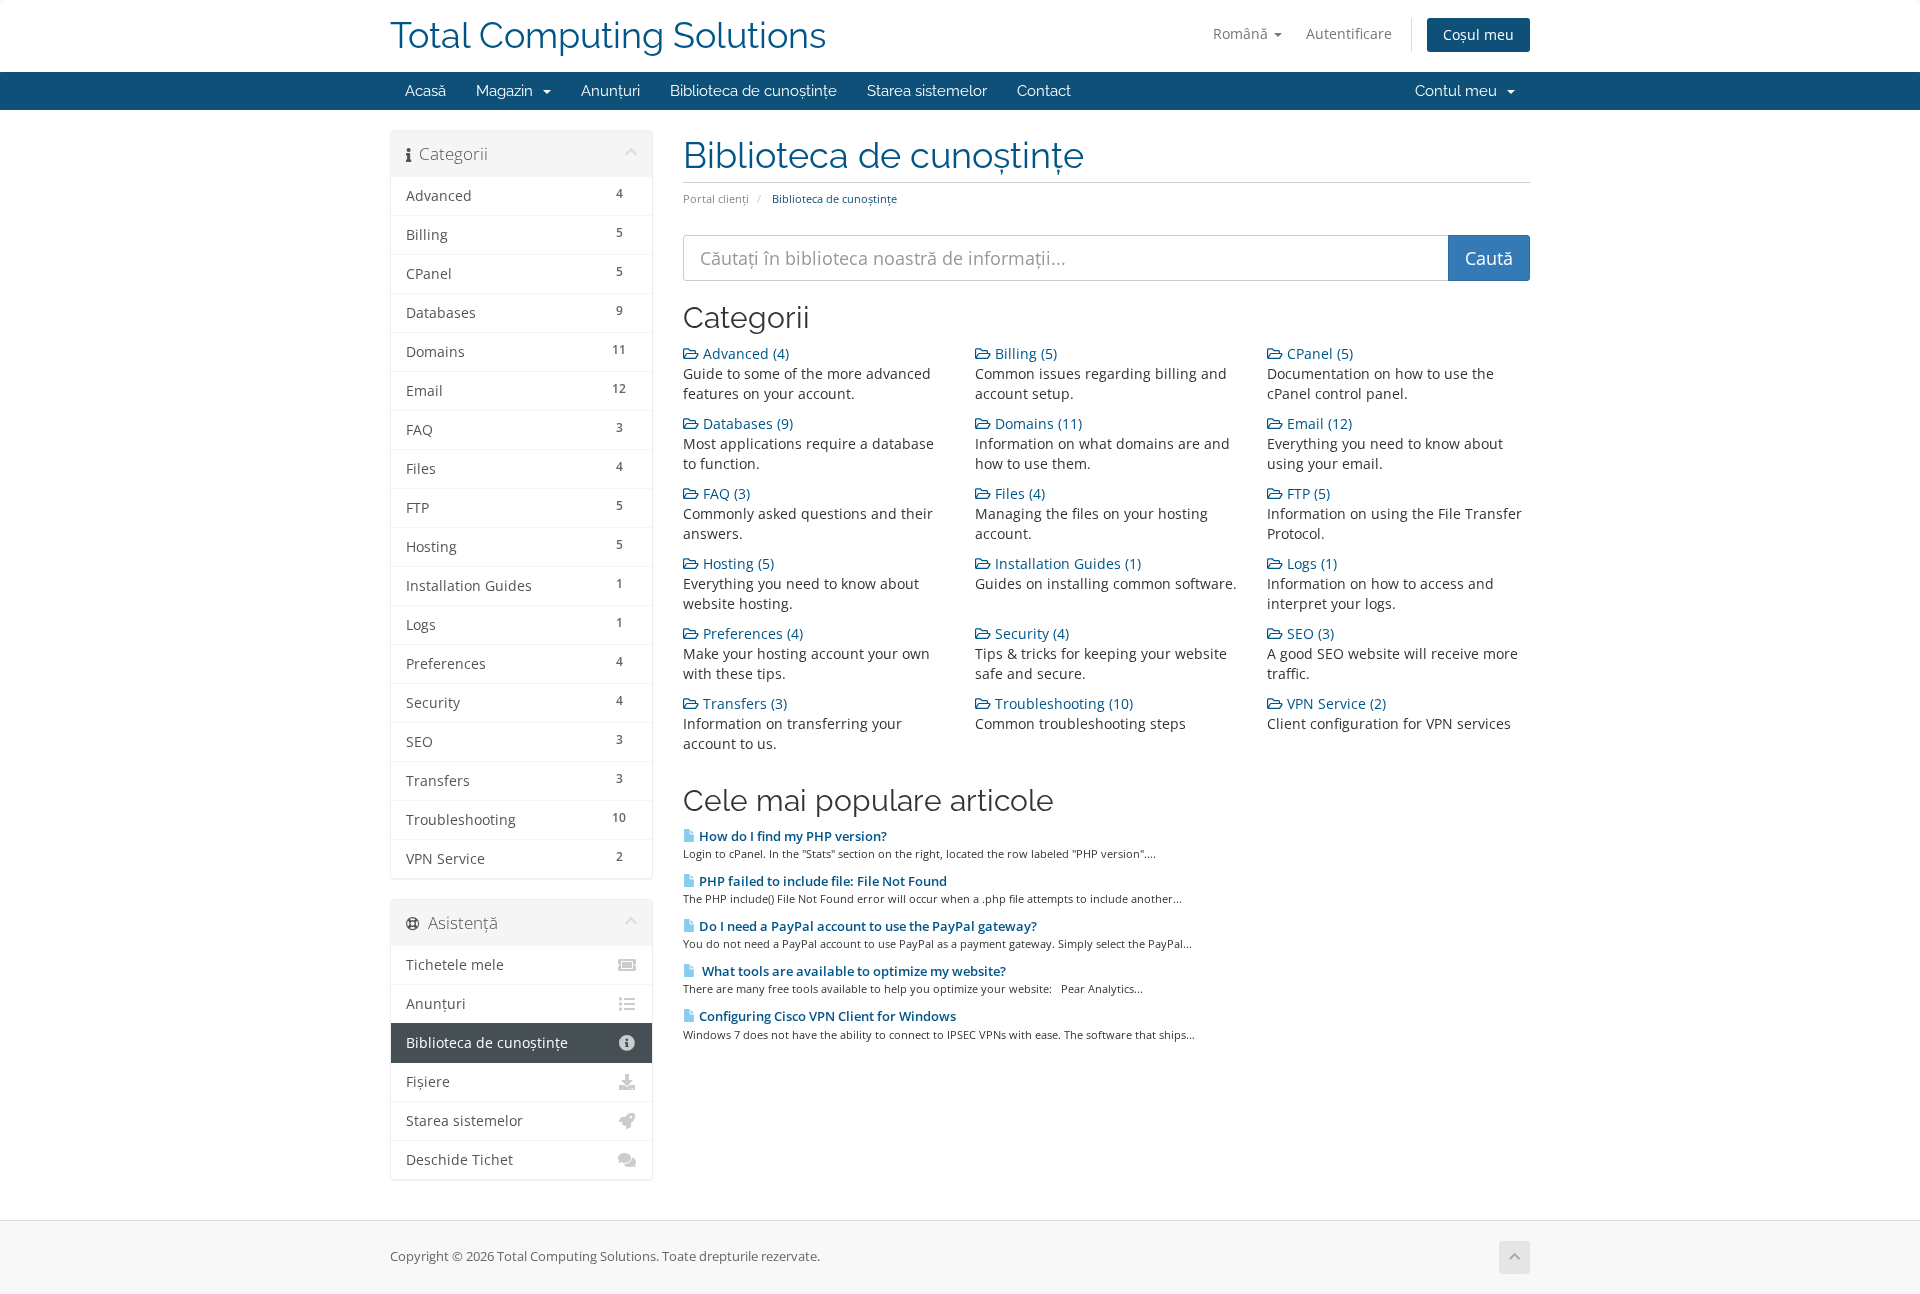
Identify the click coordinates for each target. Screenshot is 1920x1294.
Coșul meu (1478, 34)
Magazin (508, 91)
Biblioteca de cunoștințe (753, 91)
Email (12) (1317, 423)
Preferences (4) (751, 633)
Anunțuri (610, 91)
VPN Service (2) (1334, 703)
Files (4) (1018, 493)
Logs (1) (1310, 563)
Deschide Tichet (459, 1160)
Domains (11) (1036, 423)
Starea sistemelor (927, 91)
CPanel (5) (1318, 353)
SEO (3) (1308, 633)
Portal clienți (716, 198)
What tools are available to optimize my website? (851, 971)
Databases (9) (746, 423)
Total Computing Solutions (608, 35)
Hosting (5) (736, 563)
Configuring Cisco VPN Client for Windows (826, 1016)
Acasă (425, 91)
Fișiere (428, 1082)
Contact (1044, 91)
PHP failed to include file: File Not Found (821, 881)
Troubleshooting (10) (1062, 703)
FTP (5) (1306, 493)
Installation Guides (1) (1066, 563)
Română (1242, 33)
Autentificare (1349, 33)
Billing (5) (1024, 353)
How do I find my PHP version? (791, 836)
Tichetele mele (455, 965)
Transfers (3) (743, 703)
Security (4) (1030, 633)
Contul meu (1460, 91)
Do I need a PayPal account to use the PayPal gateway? (866, 926)
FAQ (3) (724, 493)
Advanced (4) (744, 353)
